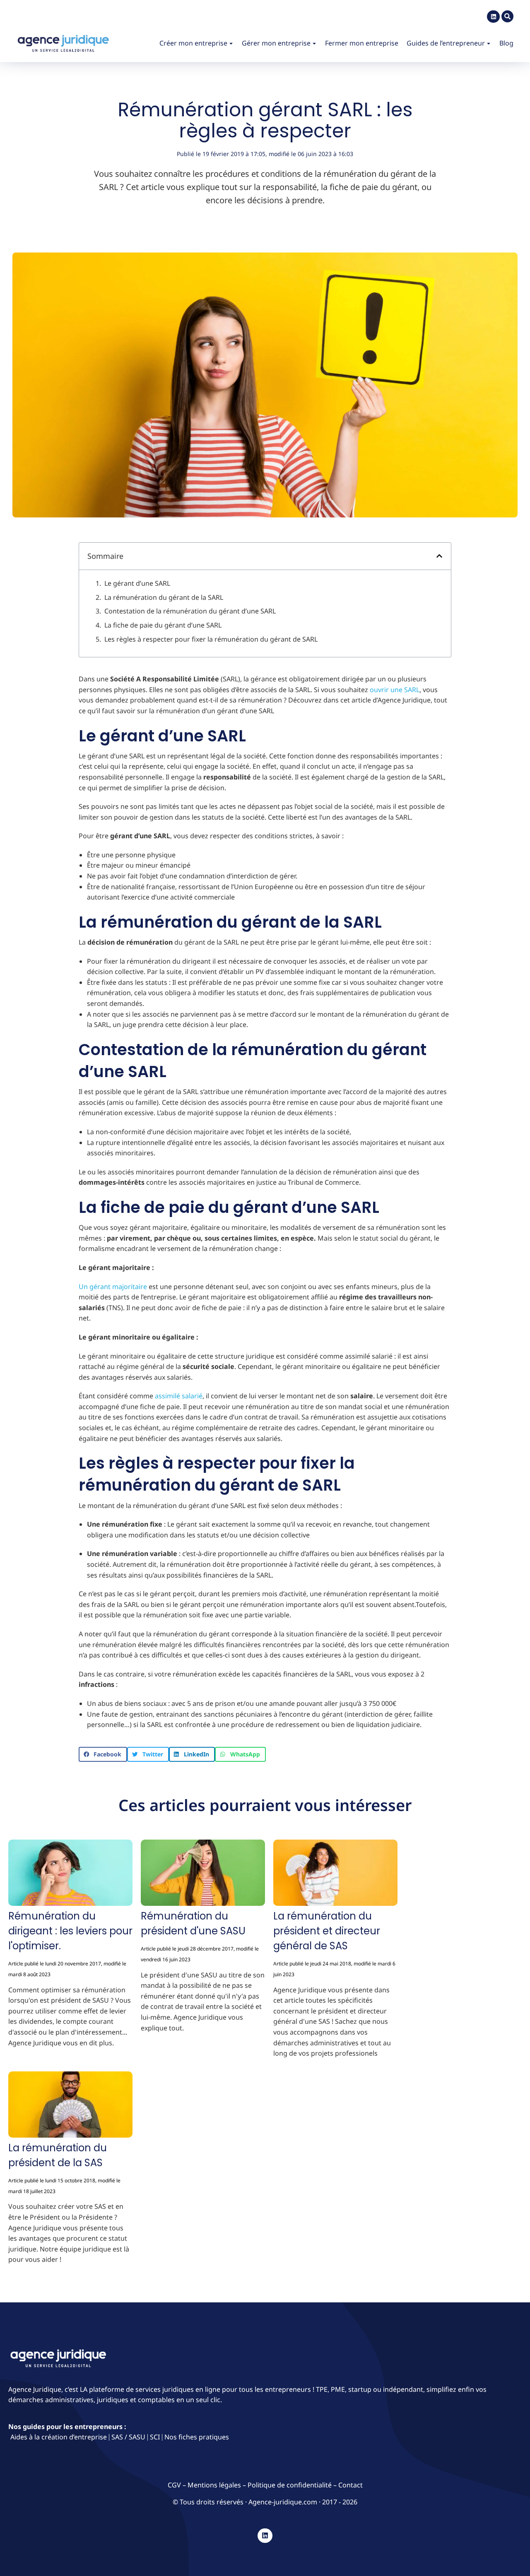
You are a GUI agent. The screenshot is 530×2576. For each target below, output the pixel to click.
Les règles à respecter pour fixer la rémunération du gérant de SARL (211, 639)
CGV (175, 2485)
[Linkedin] (493, 17)
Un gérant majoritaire (113, 1287)
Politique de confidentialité (290, 2485)
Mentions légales (214, 2485)
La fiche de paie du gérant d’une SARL (163, 625)
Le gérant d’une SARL (137, 583)
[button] (439, 556)
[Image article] (70, 1874)
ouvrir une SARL (395, 690)
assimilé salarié (179, 1396)
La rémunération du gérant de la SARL (164, 597)
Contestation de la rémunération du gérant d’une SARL (190, 611)
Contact (351, 2485)
